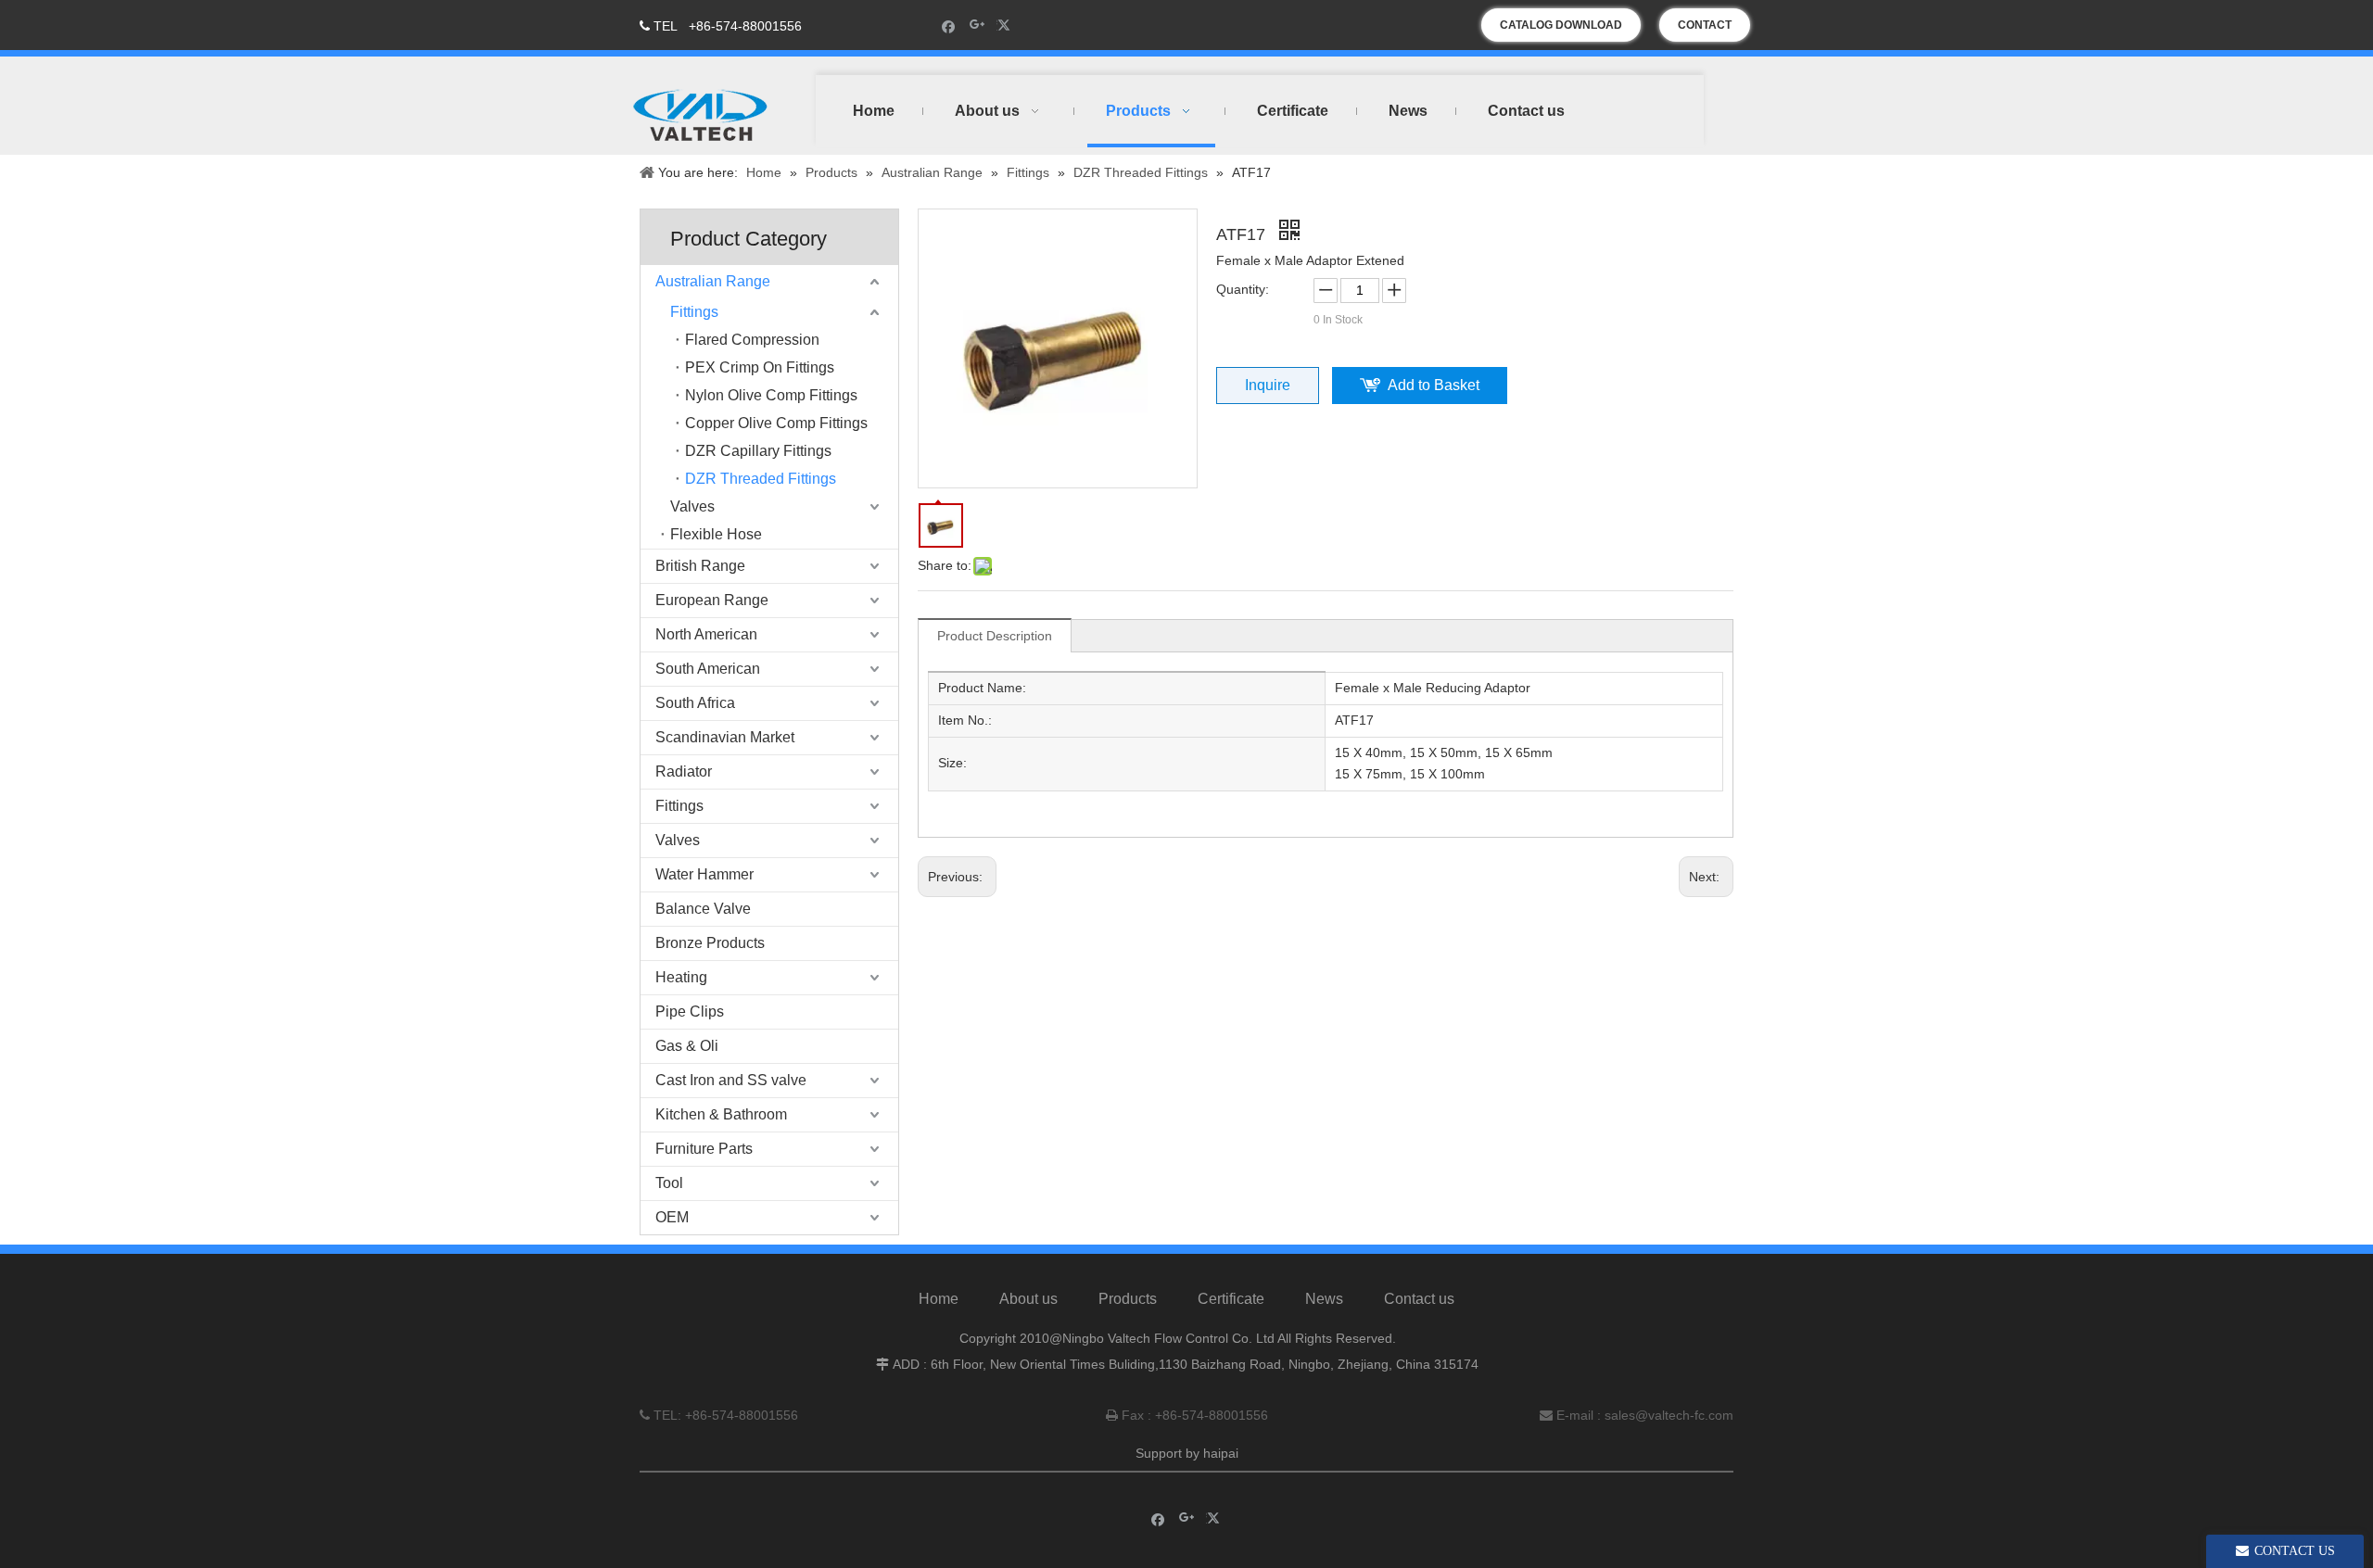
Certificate (1231, 1299)
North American (706, 634)
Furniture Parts (704, 1149)
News (1324, 1299)
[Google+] (977, 25)
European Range (712, 600)
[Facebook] (949, 25)
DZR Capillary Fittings (758, 451)
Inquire (1268, 385)
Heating (681, 977)
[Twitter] (1006, 25)
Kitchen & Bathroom (721, 1114)
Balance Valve (703, 909)
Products (1128, 1299)
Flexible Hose (716, 534)
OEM (672, 1217)
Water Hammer (704, 874)
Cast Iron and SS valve (731, 1080)
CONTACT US (1705, 30)
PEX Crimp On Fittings (760, 367)
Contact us (1419, 1299)
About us (1028, 1299)
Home (939, 1299)
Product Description (995, 636)
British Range (700, 566)
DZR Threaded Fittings (761, 479)
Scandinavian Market (725, 737)
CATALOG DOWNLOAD (1561, 25)
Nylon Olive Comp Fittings (771, 395)
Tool (669, 1183)
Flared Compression (752, 340)
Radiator (684, 771)
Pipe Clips (690, 1012)
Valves (692, 506)
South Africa (695, 703)
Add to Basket (1434, 385)
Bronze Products (710, 943)
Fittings (694, 312)
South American (708, 669)
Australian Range (713, 281)
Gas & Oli (687, 1046)
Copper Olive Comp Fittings (776, 423)
